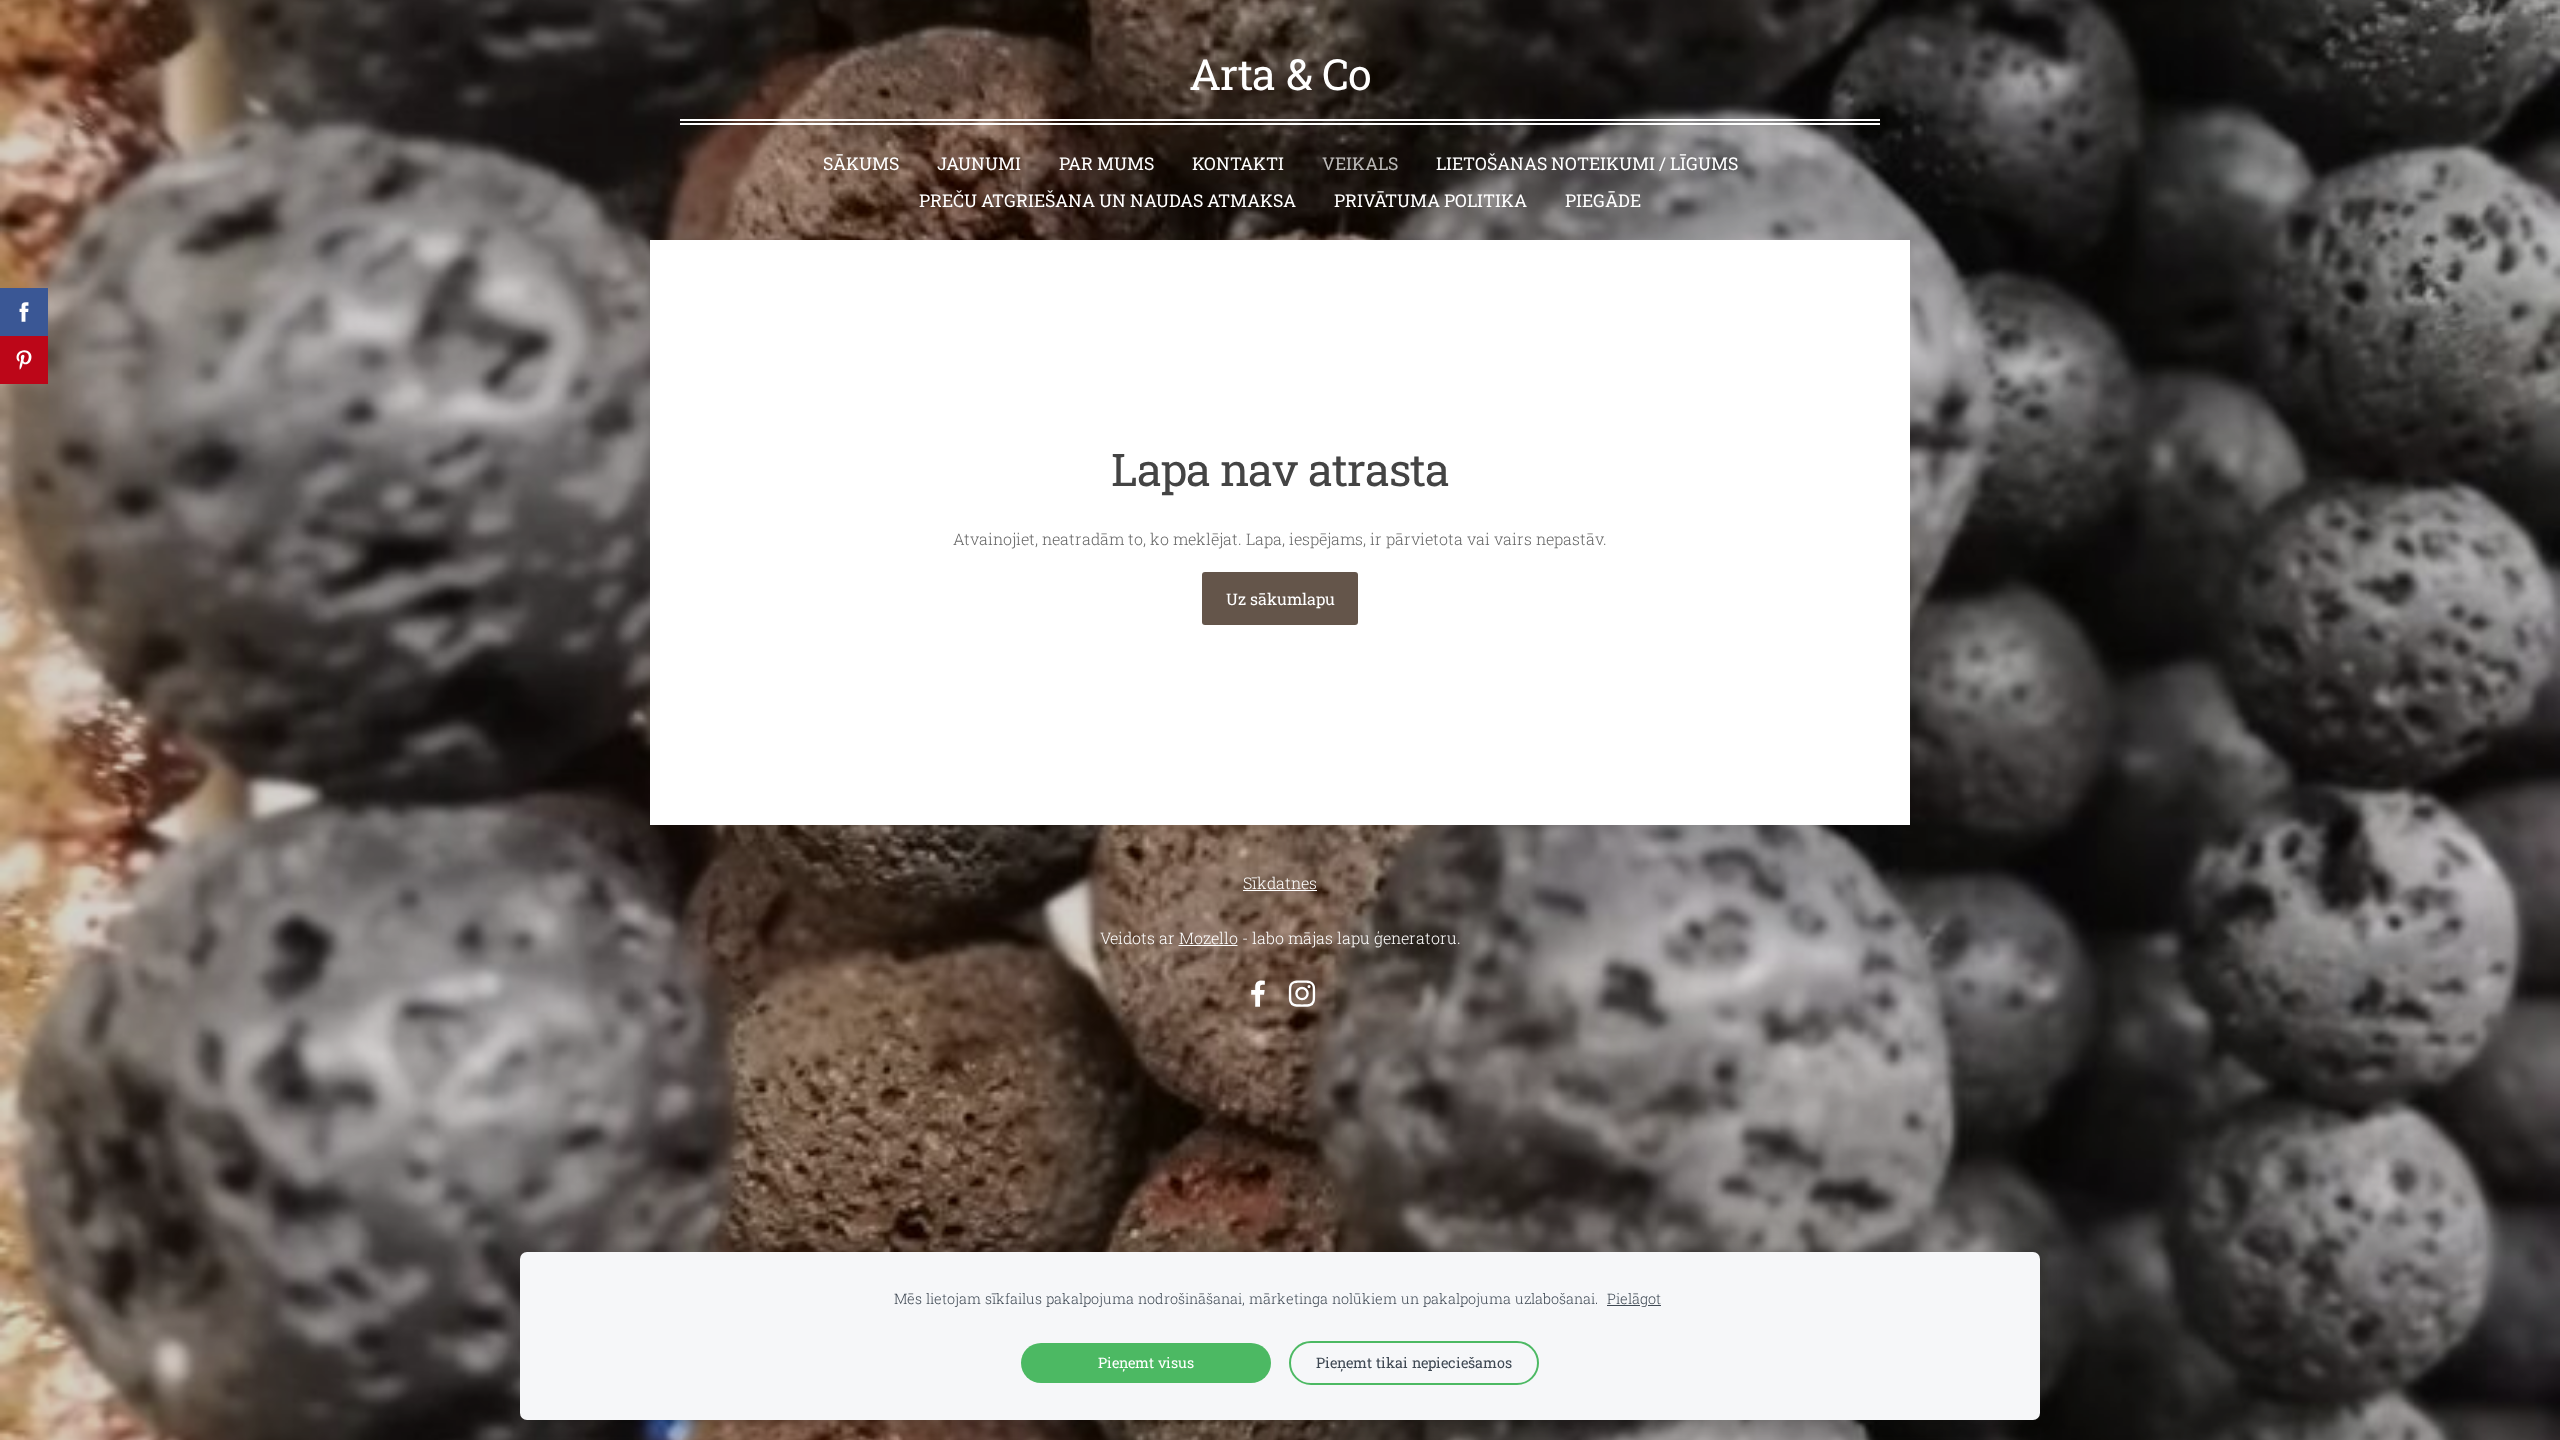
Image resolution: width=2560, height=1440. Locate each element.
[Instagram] (1302, 993)
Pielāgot (1634, 1298)
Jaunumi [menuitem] (979, 163)
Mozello (1208, 937)
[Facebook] (1258, 993)
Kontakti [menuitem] (1238, 163)
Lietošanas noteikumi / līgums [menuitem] (1587, 163)
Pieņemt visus (1146, 1362)
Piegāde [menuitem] (1603, 200)
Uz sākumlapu (1280, 598)
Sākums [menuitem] (861, 163)
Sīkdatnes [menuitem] (1280, 882)
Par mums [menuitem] (1106, 163)
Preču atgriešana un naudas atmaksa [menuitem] (1107, 200)
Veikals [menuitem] (1360, 163)
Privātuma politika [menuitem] (1430, 200)
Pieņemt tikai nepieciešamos (1414, 1362)
